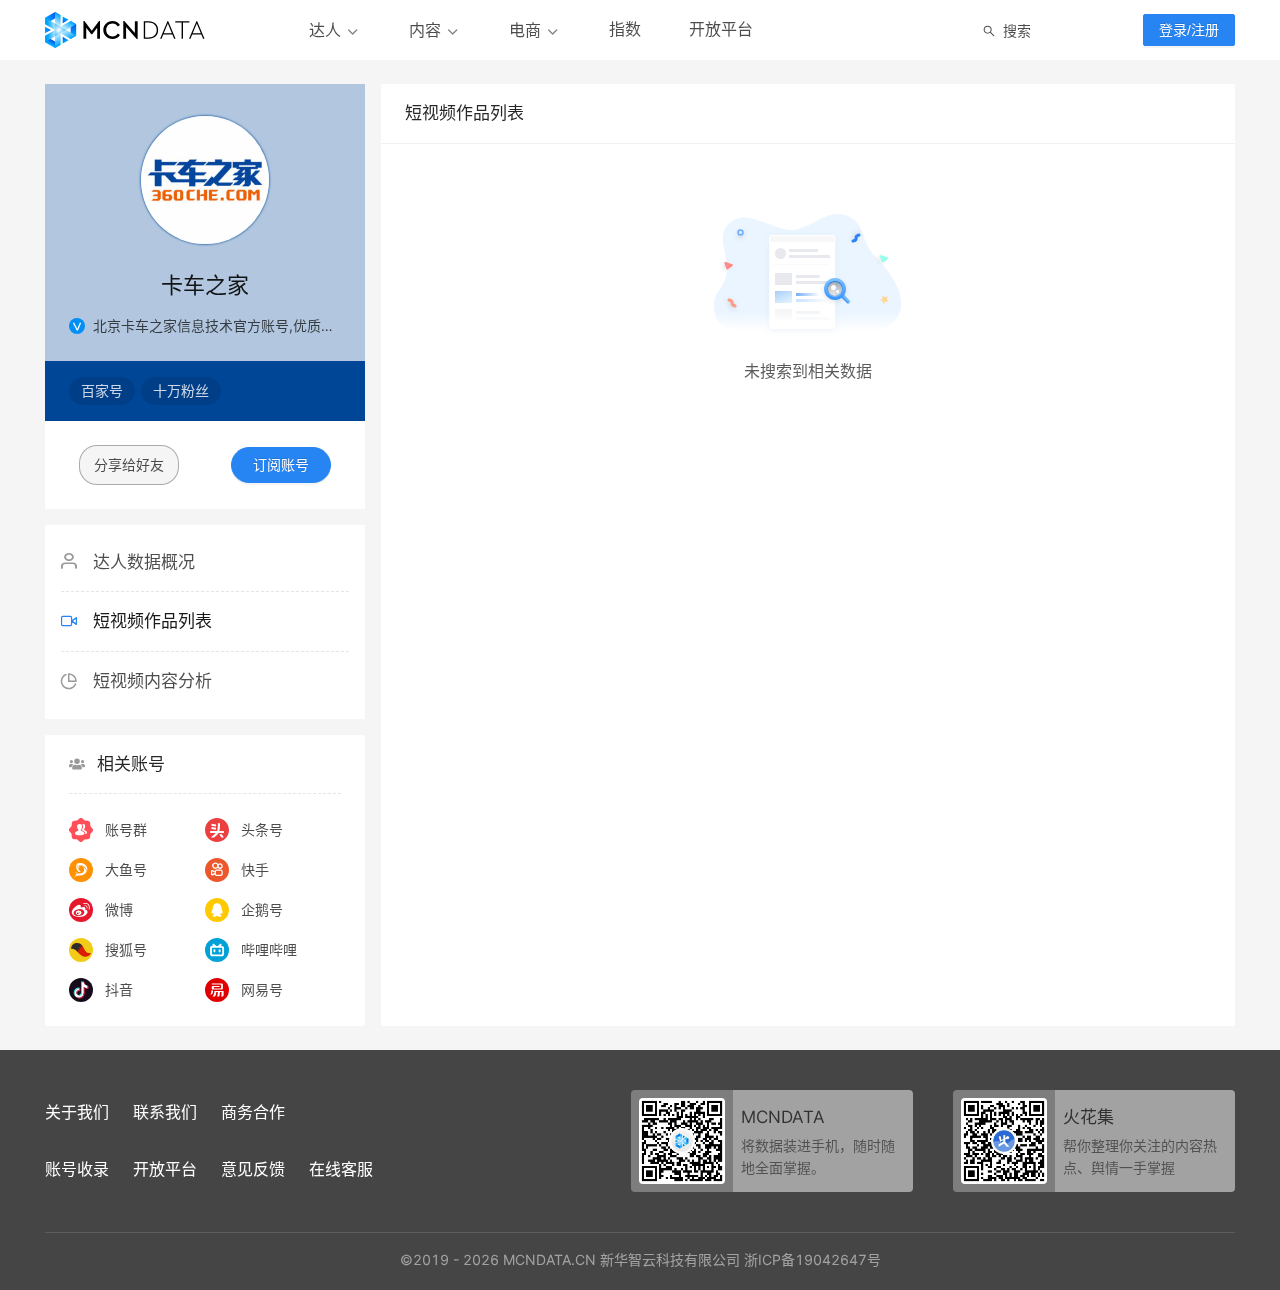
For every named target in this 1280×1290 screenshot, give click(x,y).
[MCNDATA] (125, 30)
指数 (625, 29)
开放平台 (721, 29)
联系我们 (165, 1112)
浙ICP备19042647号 (812, 1259)
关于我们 (77, 1112)
